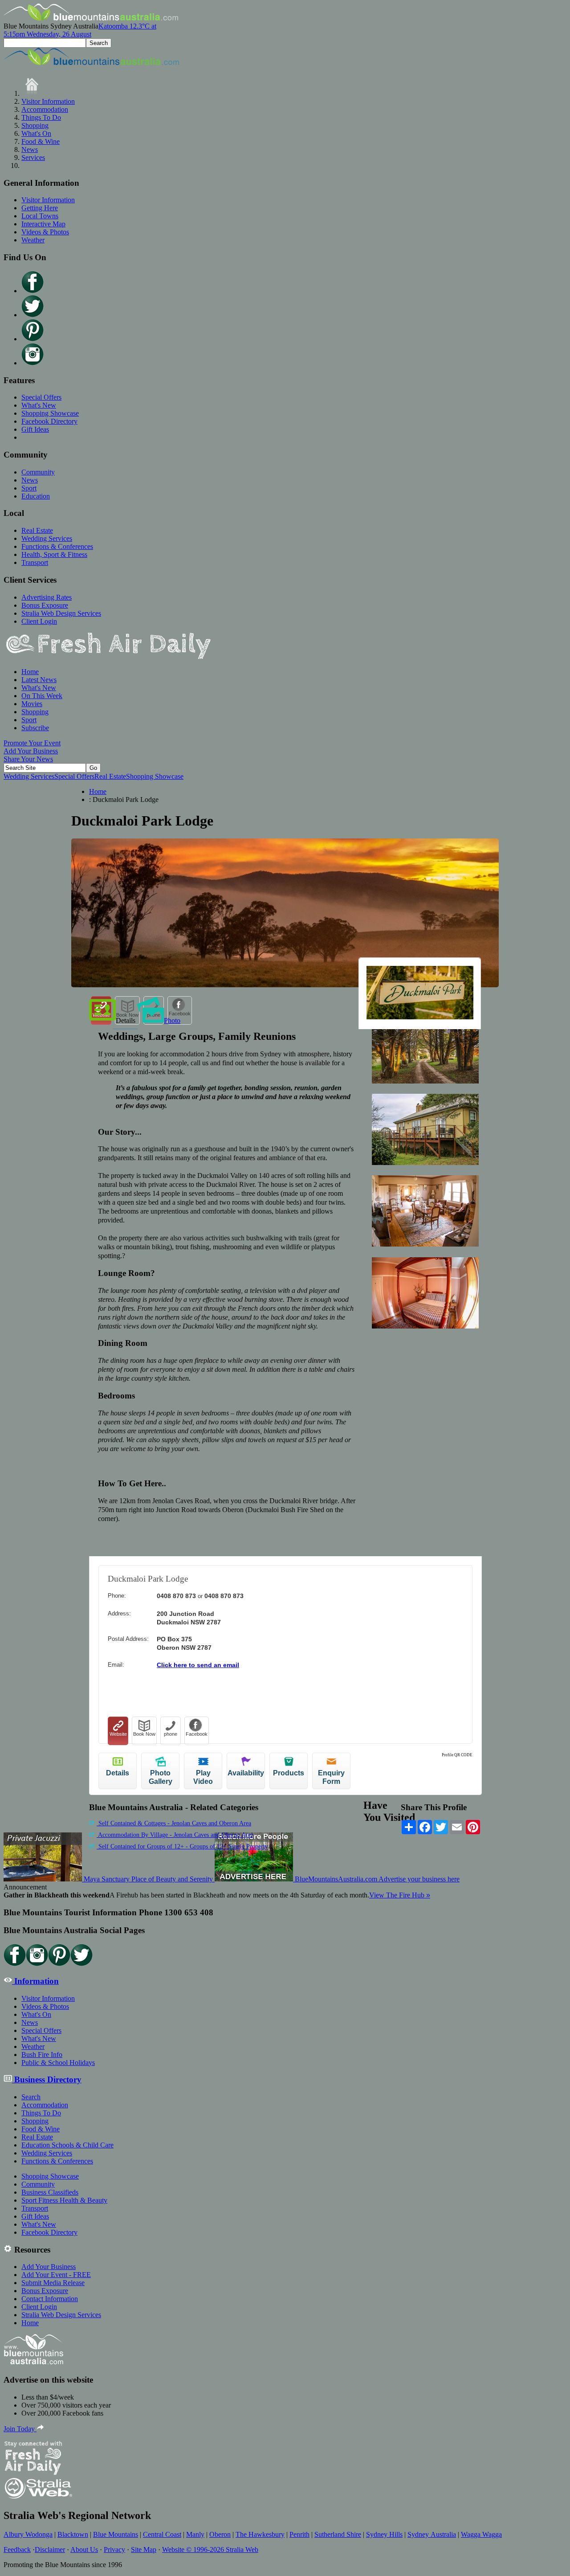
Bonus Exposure (45, 605)
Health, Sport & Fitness (54, 554)
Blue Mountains (116, 2534)
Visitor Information (48, 101)
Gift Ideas (35, 429)
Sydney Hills (384, 2534)
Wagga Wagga (481, 2534)
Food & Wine (41, 141)
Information (35, 1981)
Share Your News (28, 759)
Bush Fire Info (42, 2055)
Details (126, 1020)
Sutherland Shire (338, 2534)
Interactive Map (43, 224)
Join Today (20, 2429)
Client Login (39, 621)
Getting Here (40, 208)
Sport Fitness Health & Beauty (64, 2200)
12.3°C (80, 30)
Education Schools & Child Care (67, 2145)
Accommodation (45, 109)
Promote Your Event (32, 743)
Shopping (35, 125)
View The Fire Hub (400, 1895)
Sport (29, 488)
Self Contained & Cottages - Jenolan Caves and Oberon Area (174, 1823)
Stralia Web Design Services (61, 613)
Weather (33, 240)
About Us (84, 2549)
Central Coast (162, 2534)
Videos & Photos (45, 232)
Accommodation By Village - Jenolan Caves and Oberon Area (175, 1835)
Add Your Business (31, 751)
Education (36, 496)
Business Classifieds (50, 2192)
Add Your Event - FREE (56, 2275)
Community (38, 472)
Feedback (17, 2549)
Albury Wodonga (28, 2534)
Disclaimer (50, 2549)
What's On (36, 133)
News (30, 149)
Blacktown (73, 2534)
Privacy (114, 2549)
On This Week (42, 696)
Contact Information (50, 2299)
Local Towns (40, 216)
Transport (35, 562)
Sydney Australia (432, 2534)
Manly (195, 2534)
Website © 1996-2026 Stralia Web (210, 2549)
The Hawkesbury (260, 2534)
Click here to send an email (198, 1665)
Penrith (299, 2534)
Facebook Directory (49, 421)
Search (31, 2097)
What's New (39, 405)
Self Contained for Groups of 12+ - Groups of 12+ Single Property (182, 1846)
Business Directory (47, 2079)
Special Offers (41, 397)
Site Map (144, 2549)
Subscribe (35, 728)
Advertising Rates (47, 597)
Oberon (220, 2534)
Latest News (39, 680)
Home (30, 672)
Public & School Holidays (58, 2063)
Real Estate (37, 530)
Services (33, 157)
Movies (32, 704)
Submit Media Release (53, 2283)
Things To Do (41, 117)
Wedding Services (47, 538)
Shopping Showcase (50, 413)
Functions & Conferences (57, 546)
